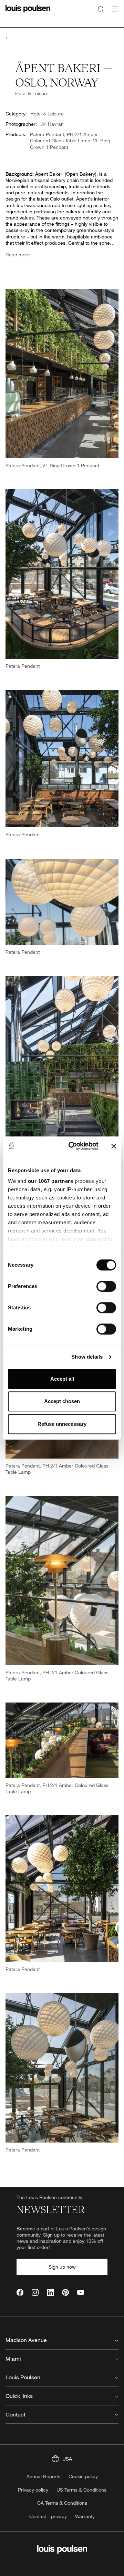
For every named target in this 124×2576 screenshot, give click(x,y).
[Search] (101, 9)
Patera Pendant (47, 134)
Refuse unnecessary (62, 1424)
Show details (87, 1357)
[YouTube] (81, 2292)
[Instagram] (35, 2292)
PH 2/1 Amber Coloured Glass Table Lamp (64, 137)
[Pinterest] (65, 2292)
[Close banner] (114, 1146)
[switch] (106, 1286)
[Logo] (28, 13)
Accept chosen (62, 1401)
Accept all (62, 1379)
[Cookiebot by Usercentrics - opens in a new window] (73, 1146)
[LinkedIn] (50, 2292)
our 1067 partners (51, 1181)
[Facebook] (20, 2292)
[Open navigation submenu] (113, 13)
